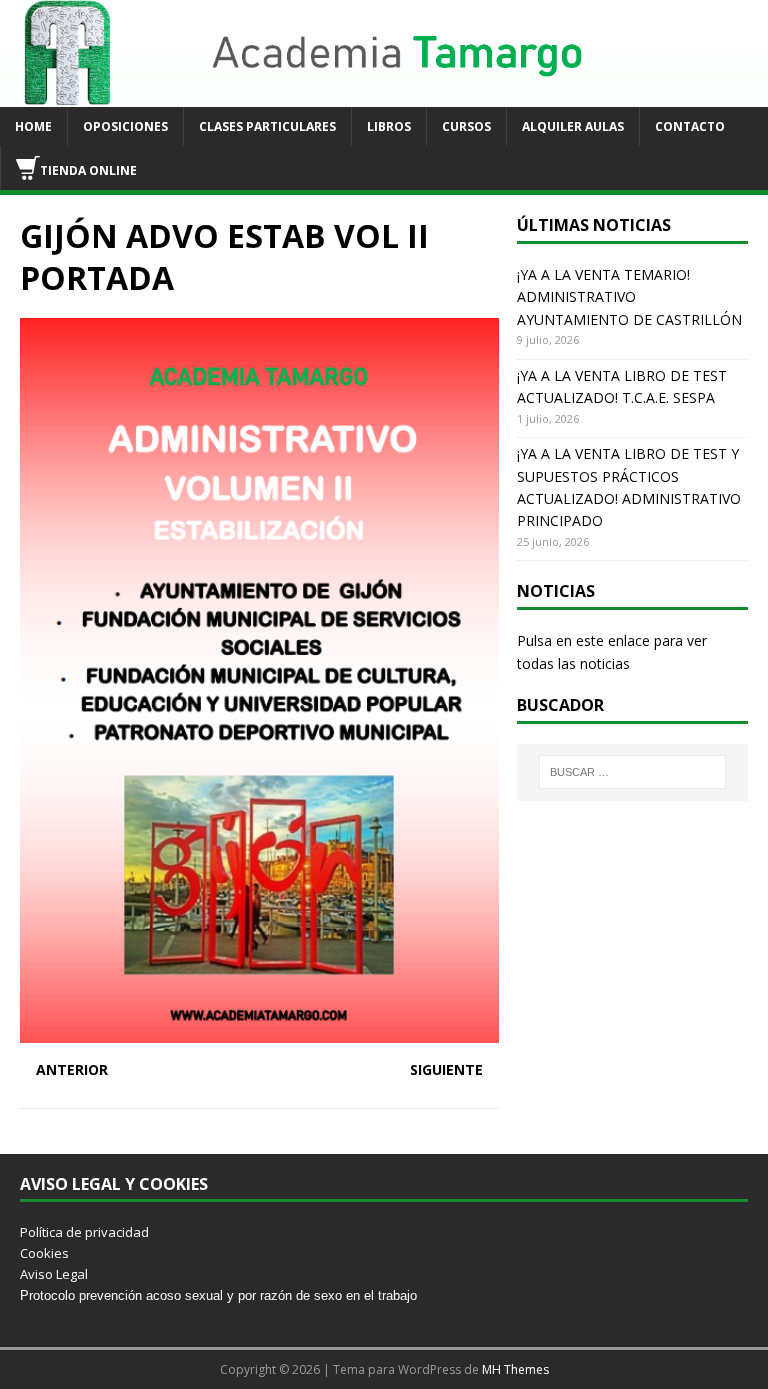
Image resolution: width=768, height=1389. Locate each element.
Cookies (44, 1253)
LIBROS (389, 126)
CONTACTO (690, 126)
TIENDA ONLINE (88, 170)
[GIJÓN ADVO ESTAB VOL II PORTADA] (259, 1030)
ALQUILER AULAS (573, 126)
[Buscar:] (632, 772)
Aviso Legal (54, 1274)
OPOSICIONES (125, 126)
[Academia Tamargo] (384, 95)
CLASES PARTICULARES (267, 126)
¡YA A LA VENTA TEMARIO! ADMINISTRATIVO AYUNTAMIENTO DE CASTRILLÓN (629, 297)
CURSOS (466, 126)
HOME (33, 126)
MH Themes (515, 1369)
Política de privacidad (84, 1232)
